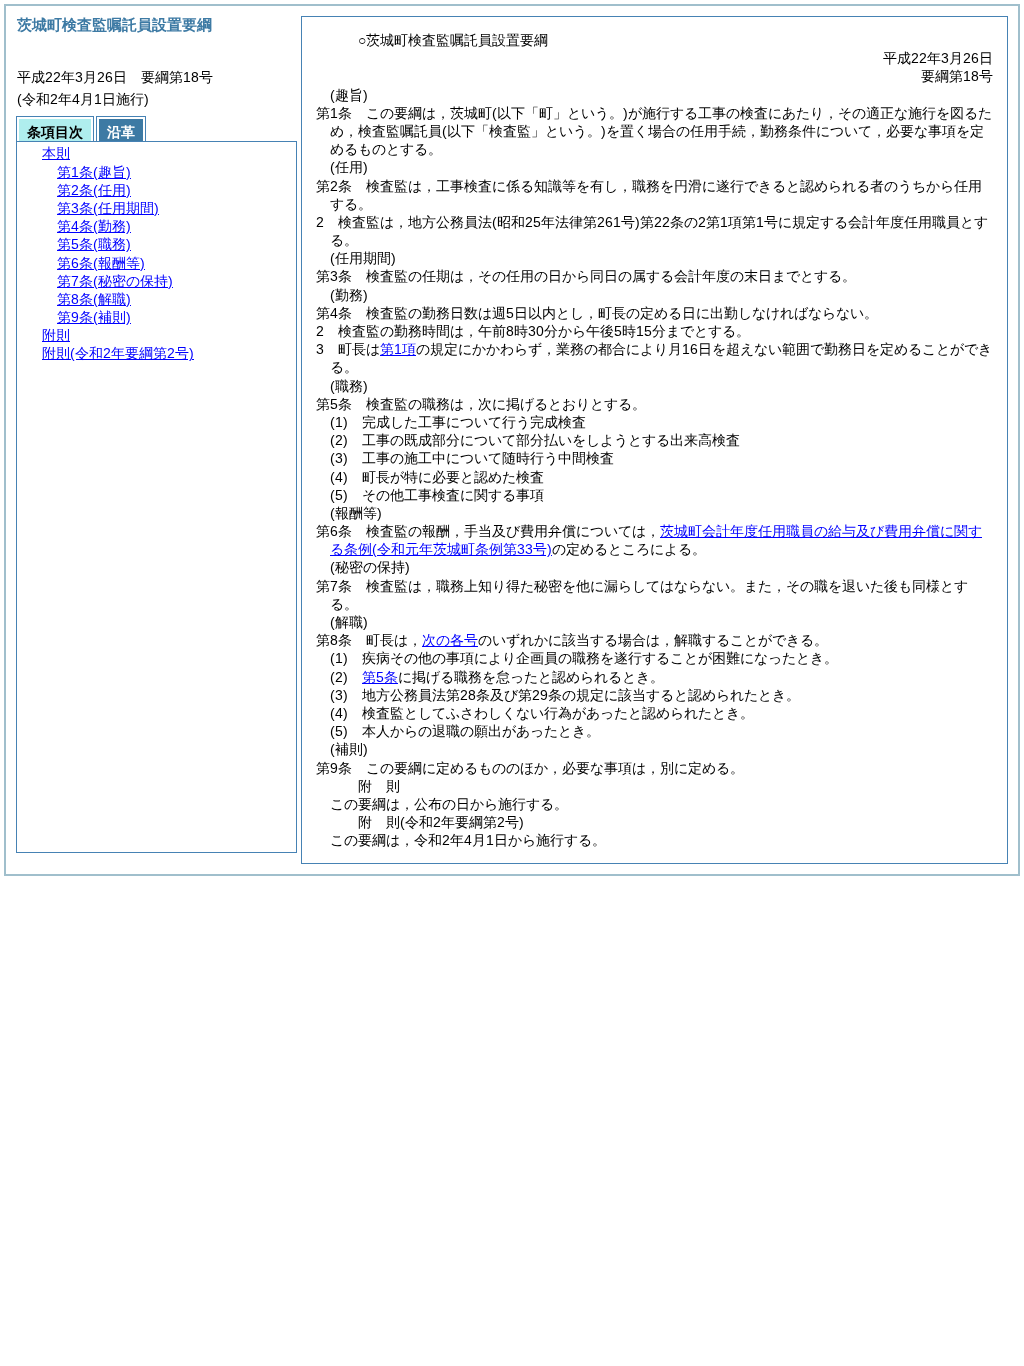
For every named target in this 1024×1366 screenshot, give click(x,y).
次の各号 (450, 640)
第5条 (380, 677)
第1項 (398, 349)
